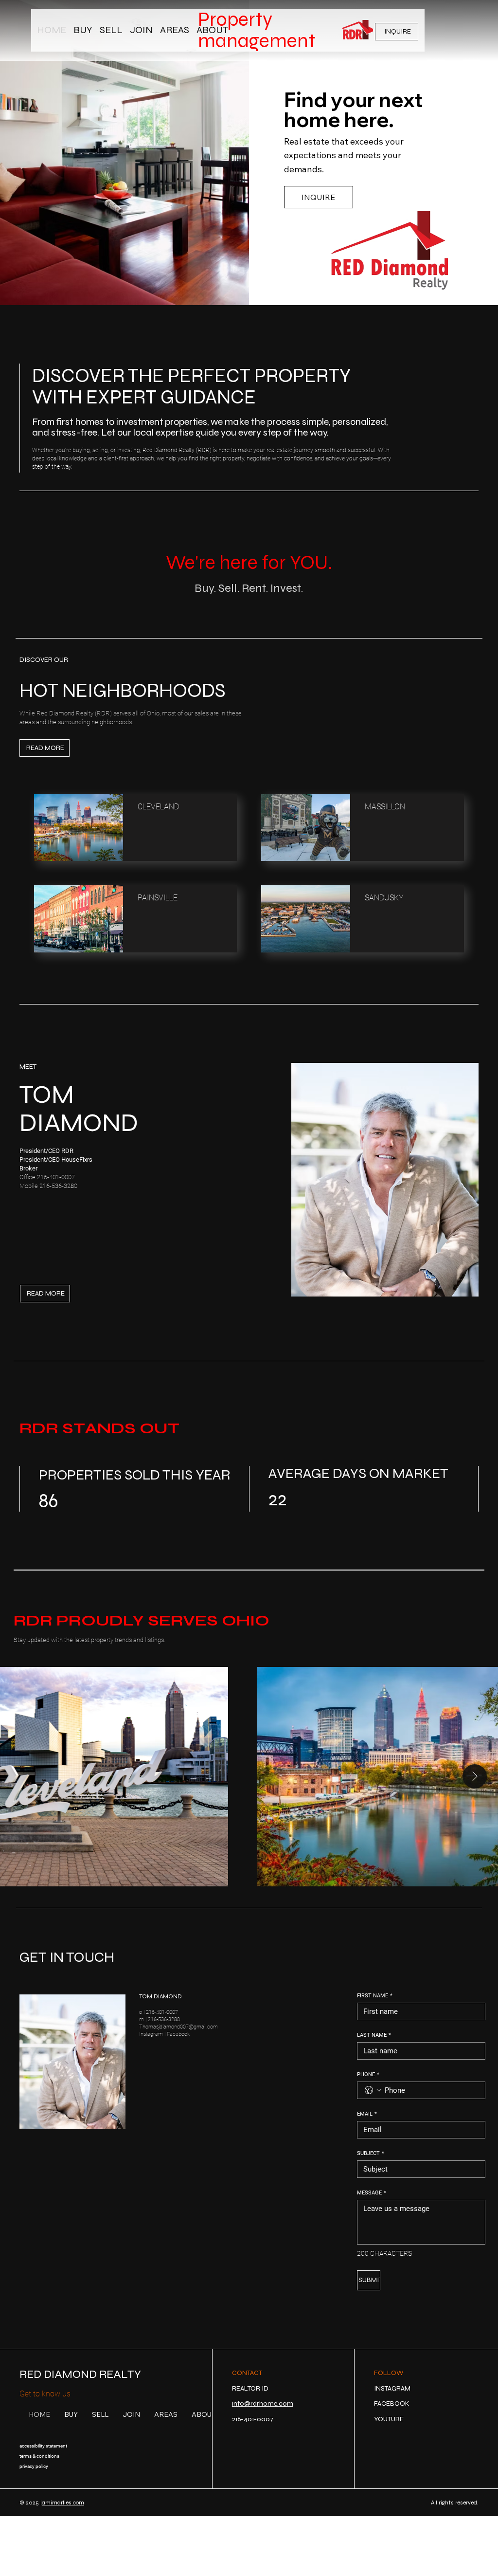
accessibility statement (43, 2446)
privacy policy (34, 2466)
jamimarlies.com (62, 2503)
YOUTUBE (389, 2419)
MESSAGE (372, 2193)
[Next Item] (475, 1776)
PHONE (368, 2074)
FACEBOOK (392, 2403)
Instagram (151, 2034)
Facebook (178, 2034)
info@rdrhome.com (263, 2403)
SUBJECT (371, 2153)
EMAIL (367, 2114)
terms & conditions (39, 2456)
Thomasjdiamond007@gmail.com (178, 2027)
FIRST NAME (375, 1996)
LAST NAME (374, 2035)
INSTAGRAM (392, 2388)
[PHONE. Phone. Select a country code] (373, 2090)
